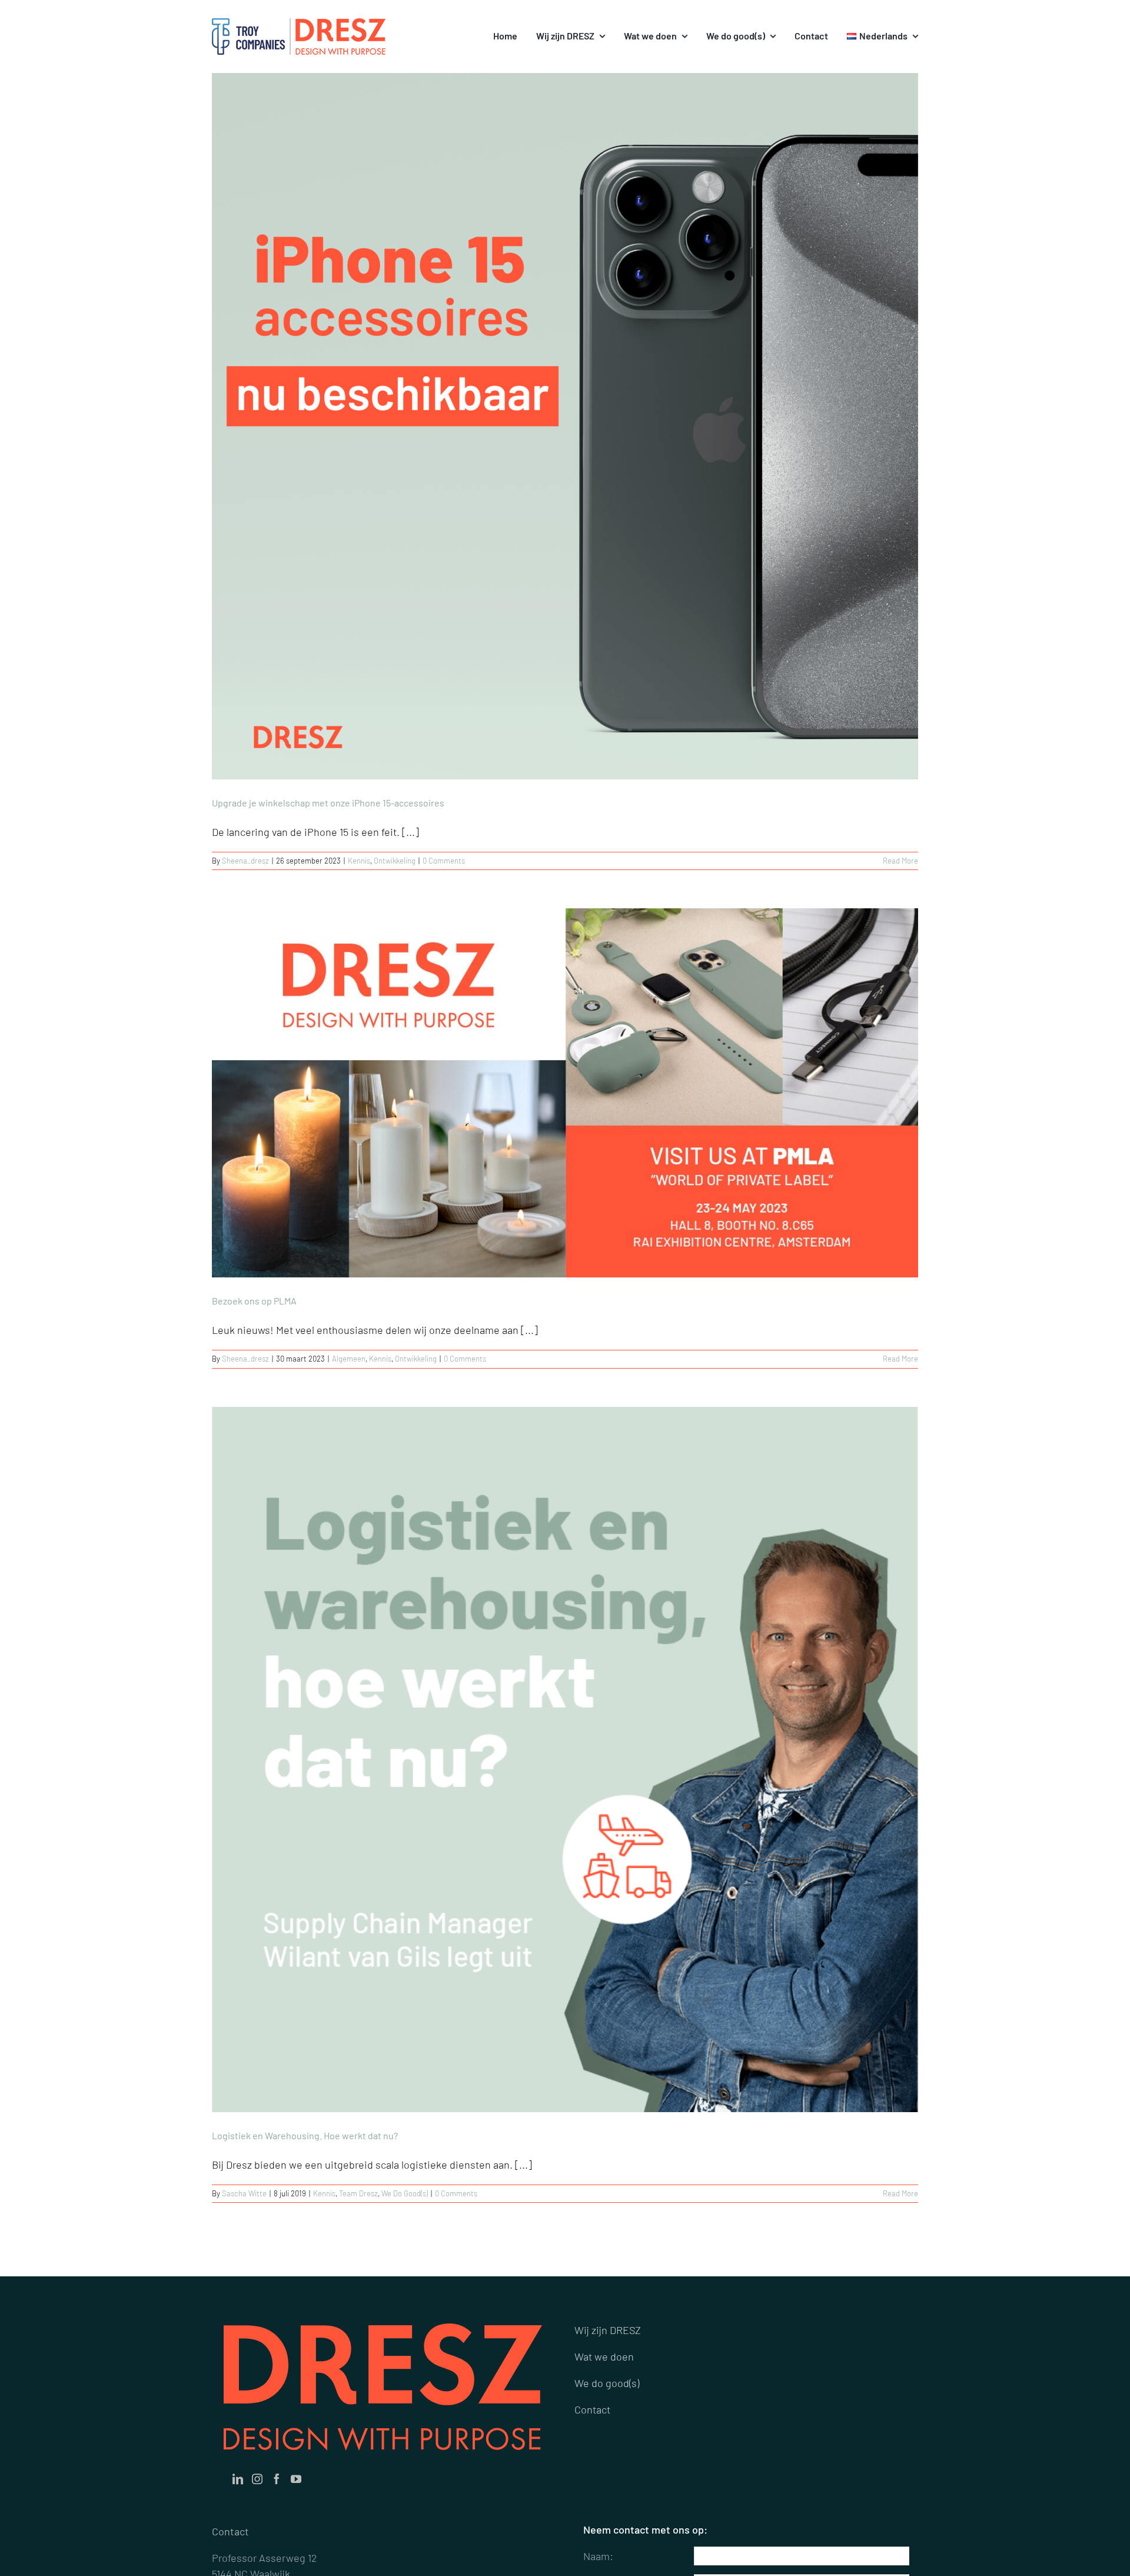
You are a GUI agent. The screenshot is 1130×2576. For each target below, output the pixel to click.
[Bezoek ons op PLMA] (565, 1093)
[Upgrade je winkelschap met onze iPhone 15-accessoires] (565, 426)
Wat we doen (604, 2356)
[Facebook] (277, 2479)
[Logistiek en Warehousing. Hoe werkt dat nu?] (565, 1760)
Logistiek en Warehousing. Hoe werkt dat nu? (305, 2135)
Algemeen (349, 1359)
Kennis (359, 861)
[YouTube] (296, 2479)
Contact (592, 2409)
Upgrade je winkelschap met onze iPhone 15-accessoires (328, 803)
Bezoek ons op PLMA (254, 1301)
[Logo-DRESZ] (340, 24)
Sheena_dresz (245, 861)
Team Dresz (358, 2193)
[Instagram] (257, 2479)
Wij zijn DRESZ (608, 2330)
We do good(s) (607, 2383)
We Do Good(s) (405, 2193)
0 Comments (444, 861)
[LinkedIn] (238, 2479)
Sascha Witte (244, 2193)
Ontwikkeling (395, 861)
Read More (900, 861)
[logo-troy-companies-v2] (248, 24)
